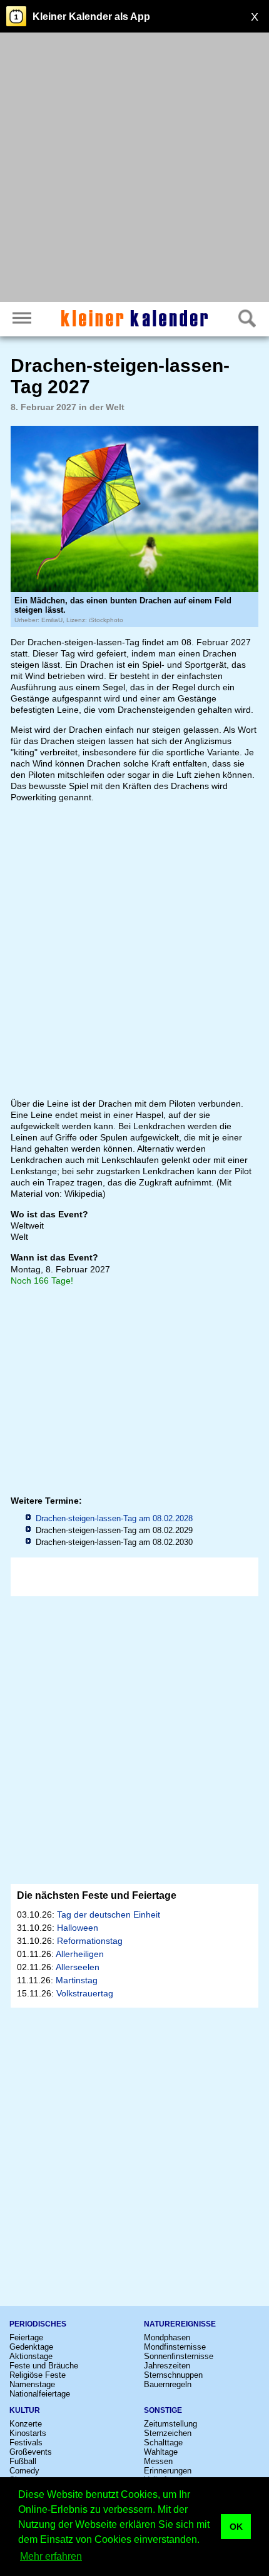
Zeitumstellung (170, 2424)
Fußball (23, 2461)
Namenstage (32, 2384)
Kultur (25, 2410)
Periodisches (38, 2324)
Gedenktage (31, 2347)
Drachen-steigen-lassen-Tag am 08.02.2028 (114, 1518)
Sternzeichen (168, 2433)
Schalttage (163, 2443)
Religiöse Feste (38, 2375)
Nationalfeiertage (40, 2394)
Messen (158, 2461)
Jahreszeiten (167, 2366)
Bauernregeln (168, 2384)
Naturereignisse (180, 2324)
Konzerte (26, 2424)
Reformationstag (90, 1941)
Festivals (26, 2443)
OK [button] (236, 2527)
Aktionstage (31, 2356)
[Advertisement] (134, 169)
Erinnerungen (168, 2471)
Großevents (31, 2452)
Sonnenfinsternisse (179, 2356)
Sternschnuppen (173, 2375)
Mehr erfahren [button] (51, 2556)
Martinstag (77, 1980)
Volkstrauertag (85, 1993)
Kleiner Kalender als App (91, 17)
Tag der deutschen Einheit (109, 1914)
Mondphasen (167, 2337)
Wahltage (161, 2452)
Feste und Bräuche (44, 2366)
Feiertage (26, 2337)
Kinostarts (28, 2433)
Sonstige (163, 2410)
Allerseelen (78, 1967)
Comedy (24, 2471)
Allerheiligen (80, 1954)
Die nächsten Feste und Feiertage (97, 1895)
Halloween (78, 1928)
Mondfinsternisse (175, 2347)
